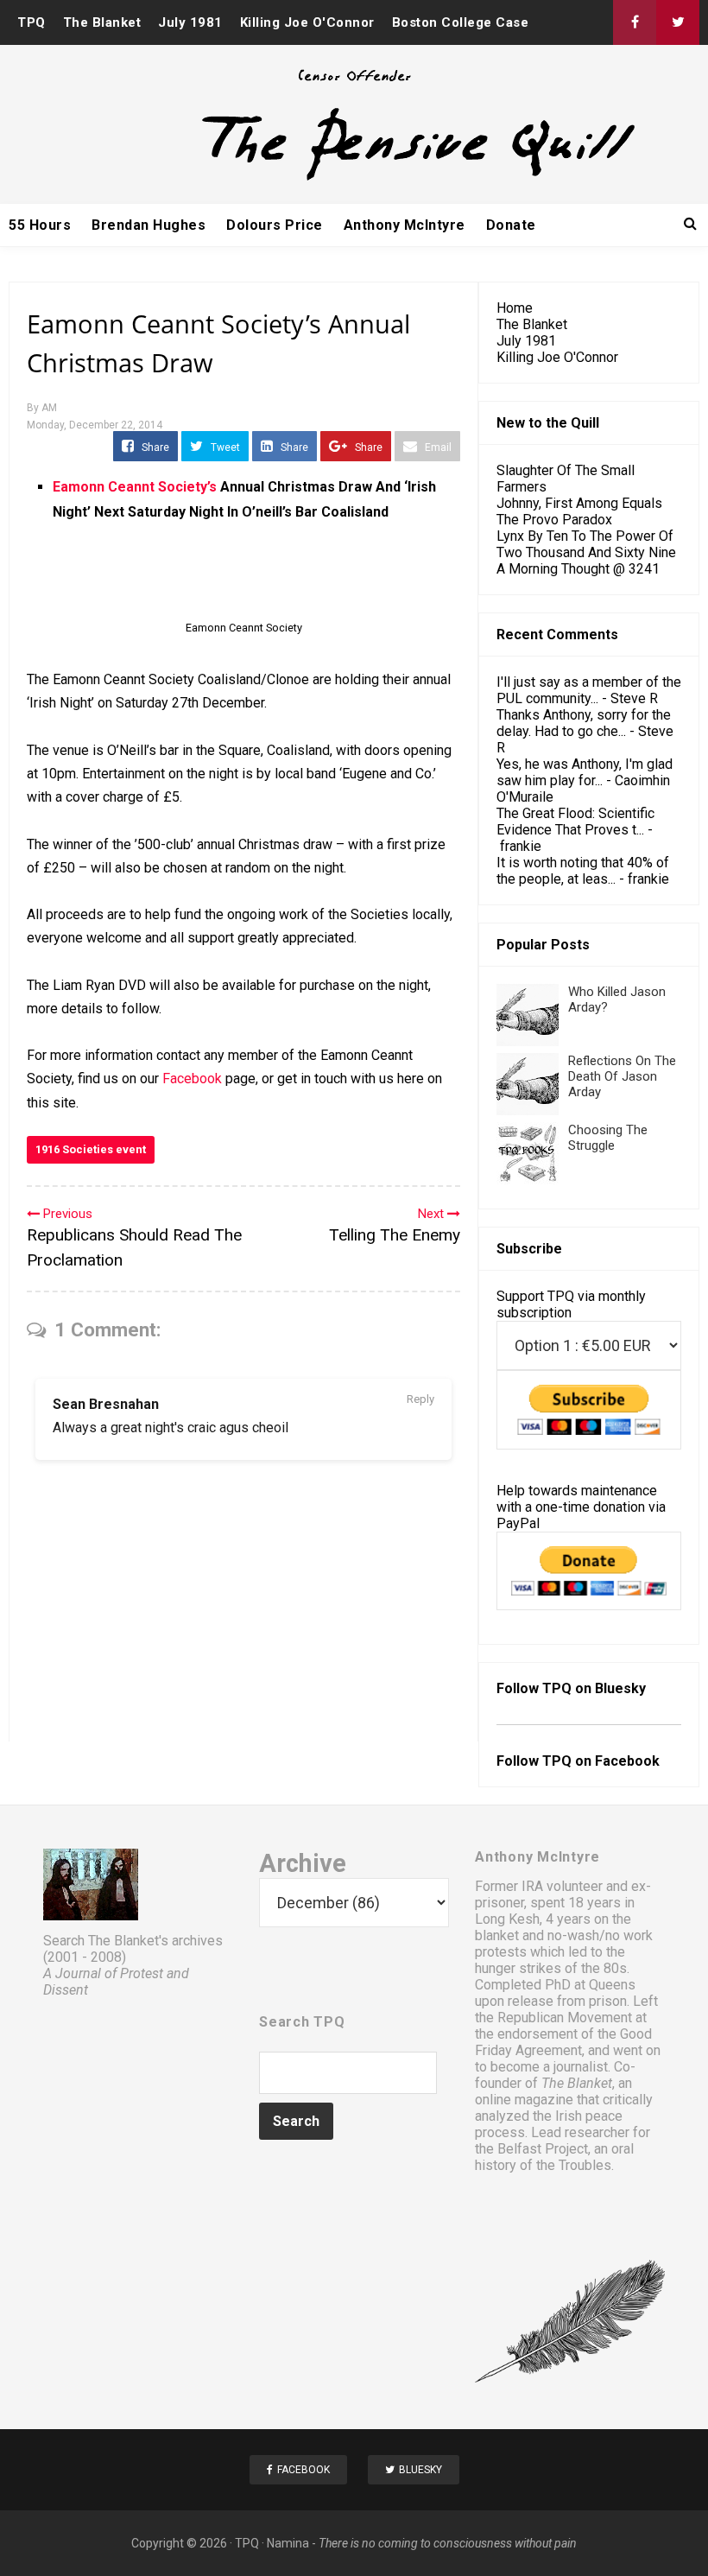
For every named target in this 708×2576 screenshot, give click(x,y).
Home (515, 308)
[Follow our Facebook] (635, 22)
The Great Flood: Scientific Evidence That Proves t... (575, 822)
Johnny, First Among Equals (579, 503)
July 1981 (190, 22)
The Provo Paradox (554, 520)
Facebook (192, 1079)
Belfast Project (543, 2149)
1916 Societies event (91, 1149)
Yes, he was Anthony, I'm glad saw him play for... (585, 772)
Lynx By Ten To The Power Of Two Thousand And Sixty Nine (586, 544)
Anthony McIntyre (405, 225)
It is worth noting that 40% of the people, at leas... (583, 871)
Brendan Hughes (149, 225)
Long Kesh (507, 1919)
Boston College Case (461, 22)
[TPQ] (354, 178)
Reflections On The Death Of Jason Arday (622, 1076)
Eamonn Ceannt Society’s (135, 487)
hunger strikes (518, 1968)
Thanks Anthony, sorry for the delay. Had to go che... (584, 723)
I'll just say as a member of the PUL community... (589, 690)
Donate (511, 225)
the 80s (604, 1968)
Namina (288, 2543)
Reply (420, 1399)
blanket (497, 1935)
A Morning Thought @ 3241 (578, 569)
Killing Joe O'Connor (307, 22)
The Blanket (102, 22)
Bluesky (620, 1688)
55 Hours (40, 225)
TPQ (32, 22)
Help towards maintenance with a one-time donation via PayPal (581, 1507)
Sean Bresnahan (106, 1404)
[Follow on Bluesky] (678, 22)
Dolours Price (275, 225)
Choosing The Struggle (608, 1138)
